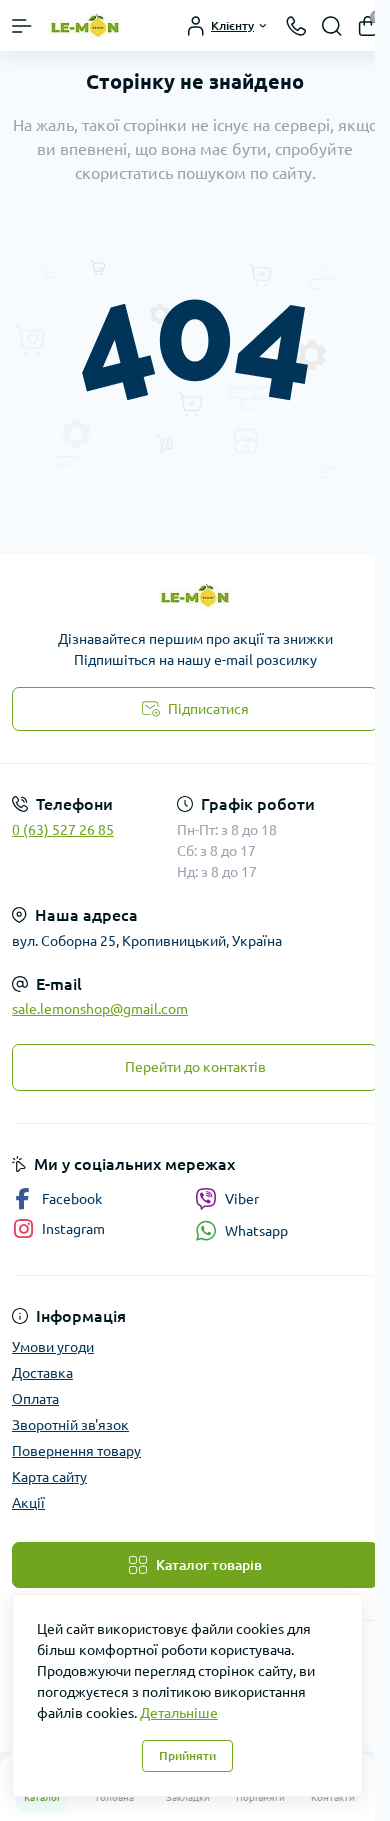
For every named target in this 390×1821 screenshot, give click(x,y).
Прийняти (187, 1755)
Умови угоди (53, 1347)
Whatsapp (256, 1231)
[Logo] (85, 25)
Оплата (35, 1399)
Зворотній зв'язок (70, 1425)
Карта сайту (49, 1477)
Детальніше (179, 1713)
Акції (28, 1503)
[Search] (332, 26)
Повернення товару (76, 1451)
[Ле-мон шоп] (195, 595)
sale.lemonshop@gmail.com (100, 1009)
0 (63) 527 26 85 (63, 830)
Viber (242, 1199)
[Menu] (22, 26)
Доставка (42, 1373)
